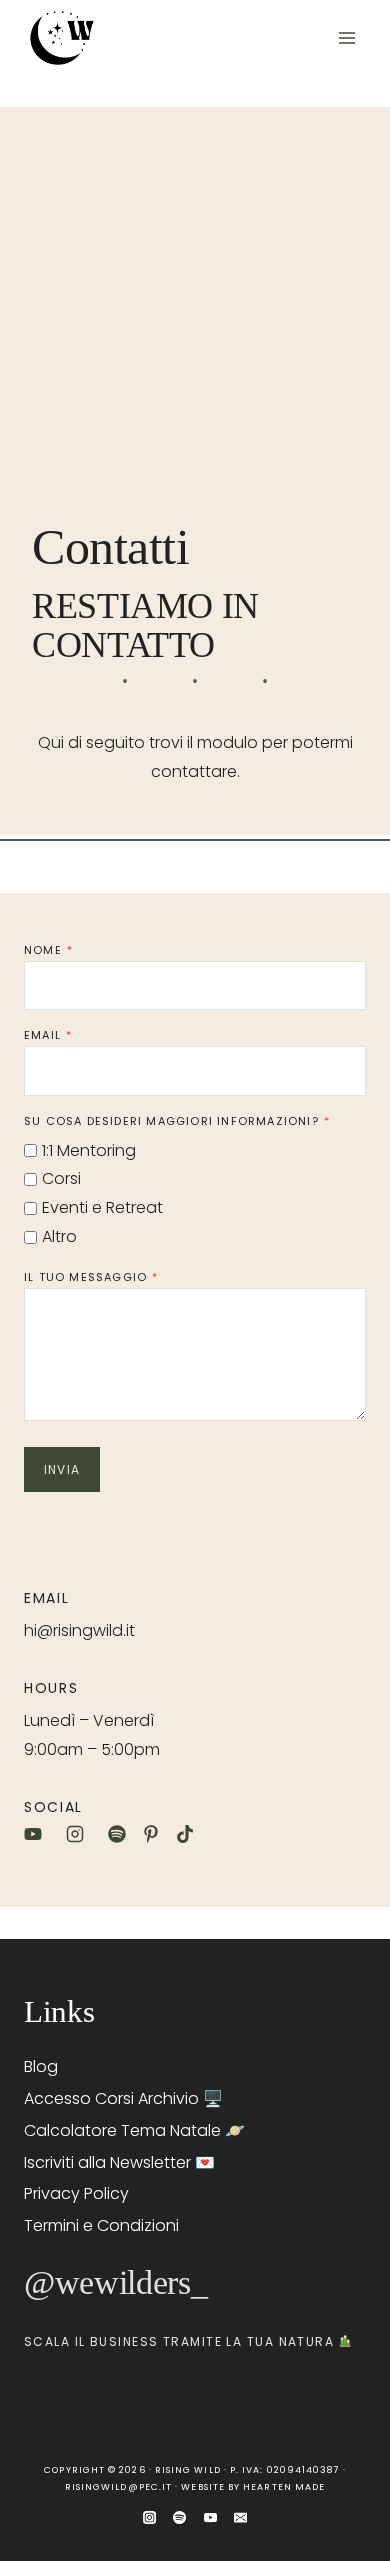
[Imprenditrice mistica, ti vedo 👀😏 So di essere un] (129, 2401)
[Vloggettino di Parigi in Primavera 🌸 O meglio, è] (305, 2401)
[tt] (185, 1834)
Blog (41, 2066)
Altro (59, 1236)
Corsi (61, 1178)
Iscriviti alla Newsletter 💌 (119, 2162)
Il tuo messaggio (91, 1277)
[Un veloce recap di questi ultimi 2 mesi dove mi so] (217, 2401)
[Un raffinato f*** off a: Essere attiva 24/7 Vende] (41, 2401)
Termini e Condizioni (101, 2225)
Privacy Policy (76, 2193)
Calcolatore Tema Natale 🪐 (134, 2130)
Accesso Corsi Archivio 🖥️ (123, 2098)
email (48, 1035)
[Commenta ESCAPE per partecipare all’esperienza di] (85, 2401)
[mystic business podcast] (117, 1834)
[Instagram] (150, 2518)
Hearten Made (284, 2487)
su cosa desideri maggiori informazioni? (177, 1121)
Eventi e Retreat (102, 1207)
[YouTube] (210, 2518)
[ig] (79, 1834)
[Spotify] (180, 2518)
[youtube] (37, 1834)
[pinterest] (151, 1834)
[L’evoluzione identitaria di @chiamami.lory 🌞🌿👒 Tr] (261, 2401)
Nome (48, 950)
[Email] (240, 2518)
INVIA (62, 1469)
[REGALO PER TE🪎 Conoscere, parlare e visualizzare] (349, 2401)
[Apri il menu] (346, 37)
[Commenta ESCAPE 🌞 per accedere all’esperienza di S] (173, 2401)
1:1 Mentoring (89, 1150)
